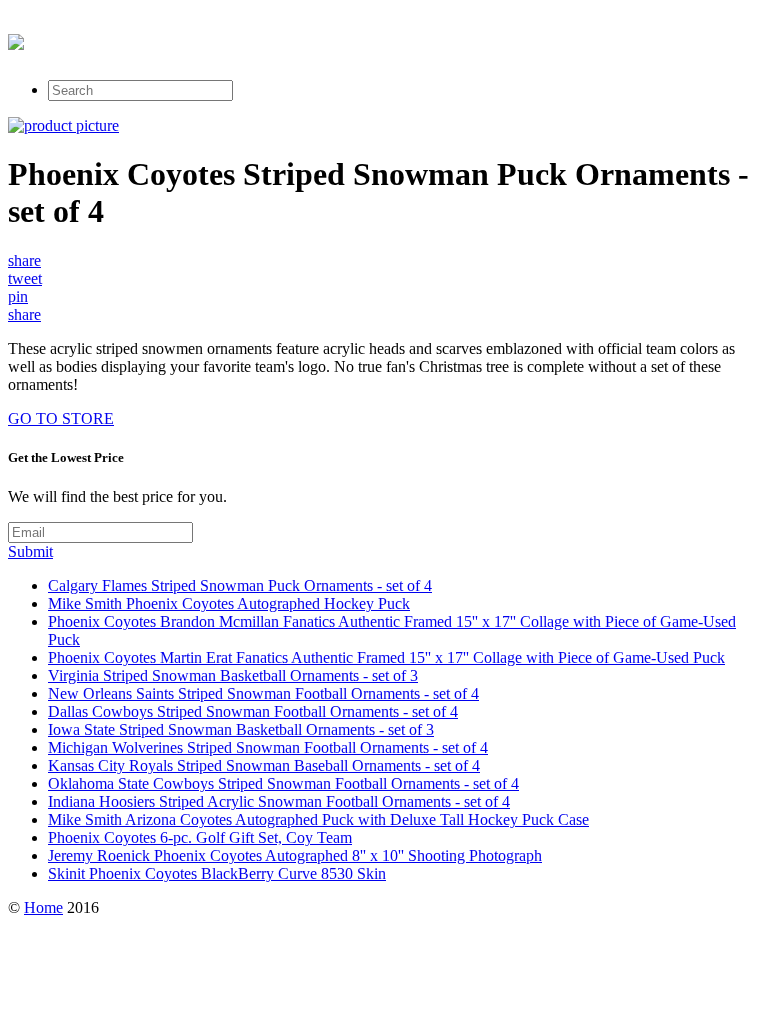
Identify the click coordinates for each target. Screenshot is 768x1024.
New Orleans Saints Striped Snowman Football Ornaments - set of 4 (263, 693)
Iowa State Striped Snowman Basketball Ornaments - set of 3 (241, 729)
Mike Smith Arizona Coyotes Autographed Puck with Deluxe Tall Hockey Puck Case (318, 819)
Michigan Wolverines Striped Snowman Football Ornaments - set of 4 (268, 747)
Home (43, 907)
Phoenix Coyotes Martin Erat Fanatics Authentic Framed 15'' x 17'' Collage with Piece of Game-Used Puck (386, 657)
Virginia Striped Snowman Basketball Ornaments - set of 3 (233, 675)
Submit (30, 551)
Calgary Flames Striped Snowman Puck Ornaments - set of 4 (240, 585)
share (24, 260)
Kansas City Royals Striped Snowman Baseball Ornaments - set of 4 (264, 765)
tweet (25, 278)
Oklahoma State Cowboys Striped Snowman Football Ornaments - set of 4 (283, 783)
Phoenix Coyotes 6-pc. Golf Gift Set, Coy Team (200, 837)
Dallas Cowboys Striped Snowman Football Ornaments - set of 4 (253, 711)
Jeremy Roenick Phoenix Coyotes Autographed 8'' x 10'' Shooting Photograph (295, 855)
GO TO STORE (61, 418)
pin (18, 296)
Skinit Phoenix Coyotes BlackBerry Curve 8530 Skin (217, 873)
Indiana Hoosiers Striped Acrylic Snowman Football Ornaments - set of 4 (279, 801)
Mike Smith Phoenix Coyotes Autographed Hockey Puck (229, 603)
